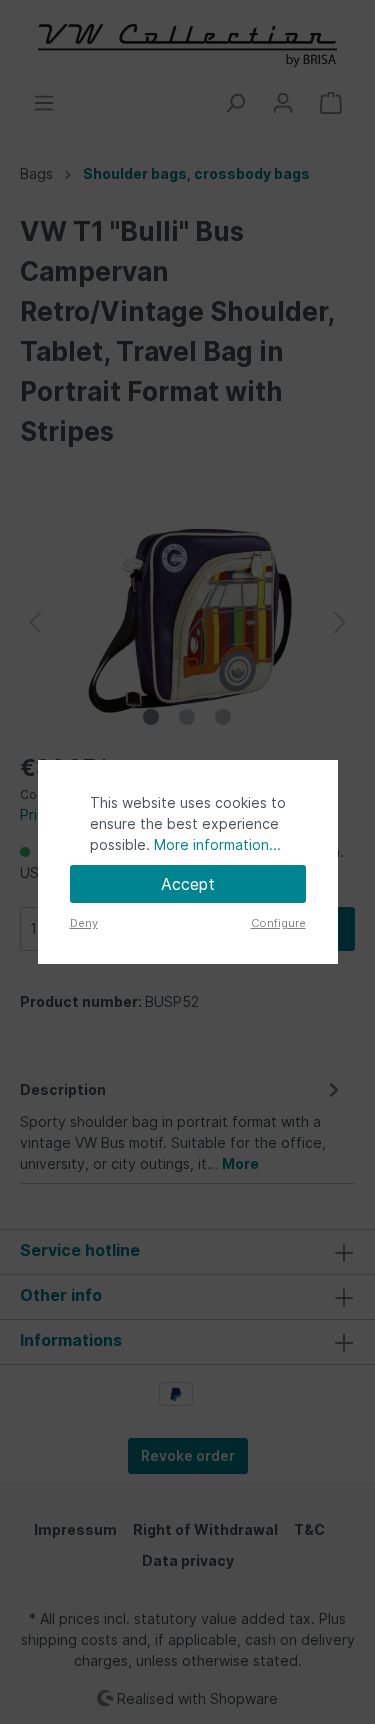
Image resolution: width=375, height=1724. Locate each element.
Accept (188, 884)
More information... (217, 844)
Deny (84, 923)
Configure (278, 923)
